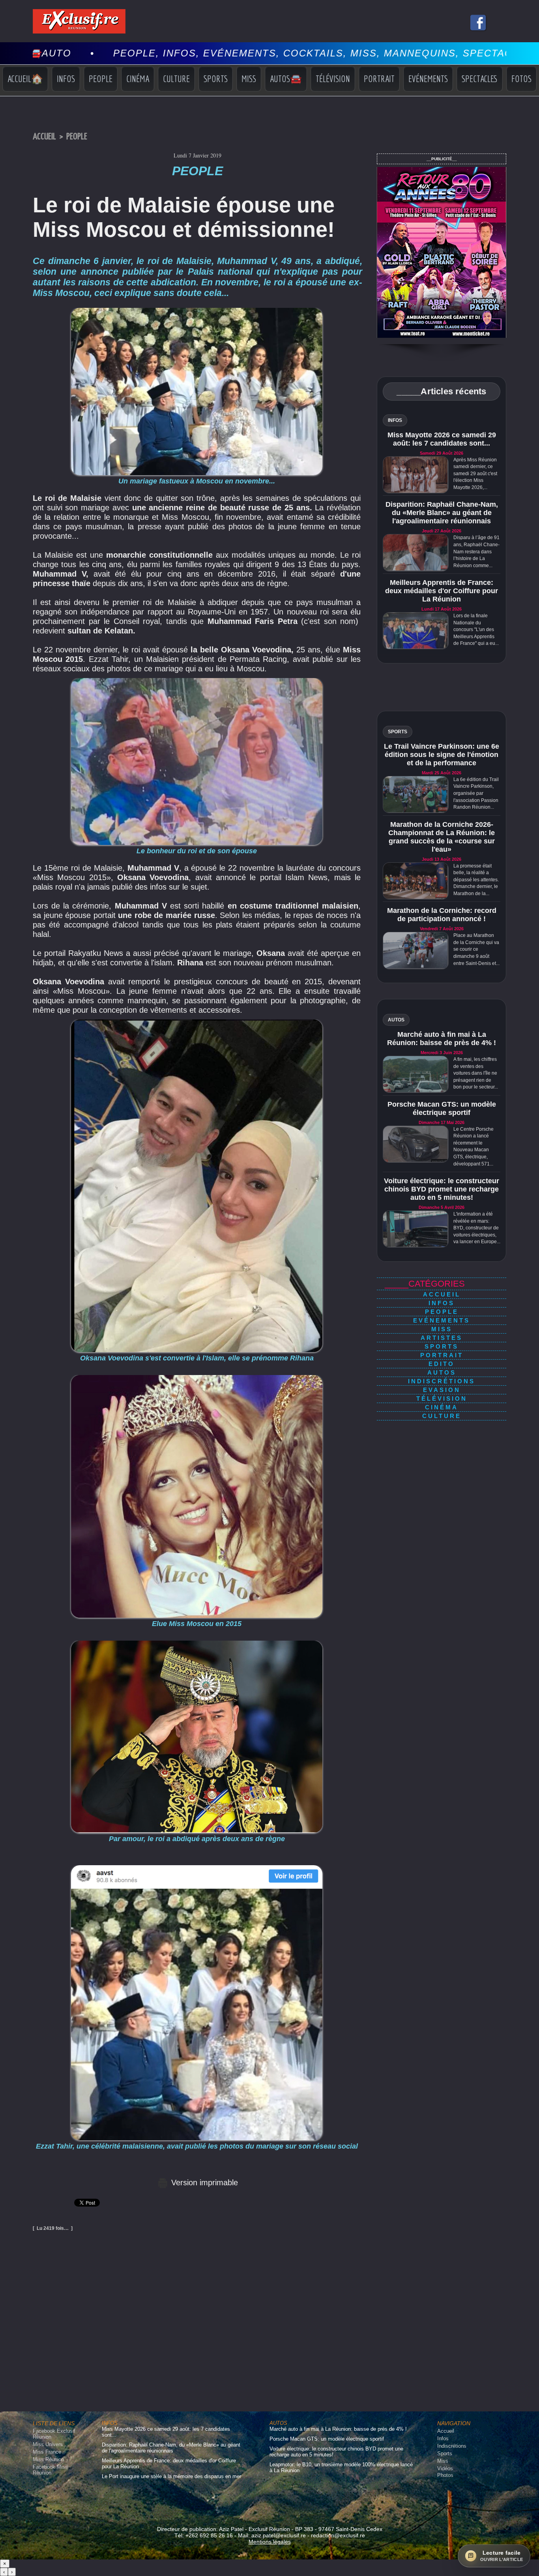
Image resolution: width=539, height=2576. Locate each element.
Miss (249, 79)
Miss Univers (48, 2444)
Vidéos (445, 2468)
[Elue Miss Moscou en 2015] (197, 1377)
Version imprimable (203, 2183)
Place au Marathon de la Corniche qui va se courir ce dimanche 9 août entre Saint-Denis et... (476, 949)
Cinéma (138, 79)
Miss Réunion (48, 2459)
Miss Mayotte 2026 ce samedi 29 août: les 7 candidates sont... (442, 439)
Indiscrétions (442, 1381)
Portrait (379, 79)
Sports (216, 79)
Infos (66, 79)
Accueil (44, 137)
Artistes (442, 1338)
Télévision (333, 79)
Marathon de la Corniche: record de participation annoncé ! (442, 915)
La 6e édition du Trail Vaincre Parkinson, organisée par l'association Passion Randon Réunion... (476, 793)
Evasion (442, 1390)
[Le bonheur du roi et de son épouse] (197, 680)
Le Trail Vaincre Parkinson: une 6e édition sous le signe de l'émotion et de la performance (442, 755)
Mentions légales (270, 2542)
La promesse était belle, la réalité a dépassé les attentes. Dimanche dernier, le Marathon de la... (476, 880)
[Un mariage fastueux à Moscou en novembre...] (197, 310)
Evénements (428, 79)
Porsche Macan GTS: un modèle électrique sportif (442, 1108)
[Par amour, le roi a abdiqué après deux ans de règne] (197, 1643)
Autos (442, 1372)
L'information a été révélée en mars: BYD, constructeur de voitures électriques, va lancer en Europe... (477, 1228)
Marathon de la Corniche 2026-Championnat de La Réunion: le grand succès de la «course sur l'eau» (442, 837)
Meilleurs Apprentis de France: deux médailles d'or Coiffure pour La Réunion (442, 591)
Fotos (521, 79)
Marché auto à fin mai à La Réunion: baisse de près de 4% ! (442, 1039)
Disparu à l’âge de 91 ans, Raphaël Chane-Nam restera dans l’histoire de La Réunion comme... (476, 551)
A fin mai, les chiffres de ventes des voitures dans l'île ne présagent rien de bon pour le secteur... (476, 1073)
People (101, 79)
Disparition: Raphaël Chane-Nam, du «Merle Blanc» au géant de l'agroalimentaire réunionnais (442, 513)
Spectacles (480, 79)
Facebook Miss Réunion (50, 2470)
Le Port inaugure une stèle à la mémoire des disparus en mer (171, 2476)
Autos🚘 (286, 79)
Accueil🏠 (25, 79)
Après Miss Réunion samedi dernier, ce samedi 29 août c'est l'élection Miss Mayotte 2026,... (475, 474)
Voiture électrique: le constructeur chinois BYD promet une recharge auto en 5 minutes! (442, 1189)
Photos (445, 2475)
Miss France (47, 2452)
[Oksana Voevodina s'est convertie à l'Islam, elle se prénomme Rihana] (197, 1022)
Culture (176, 79)
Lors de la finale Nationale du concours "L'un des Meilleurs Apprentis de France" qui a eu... (476, 629)
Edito (442, 1364)
